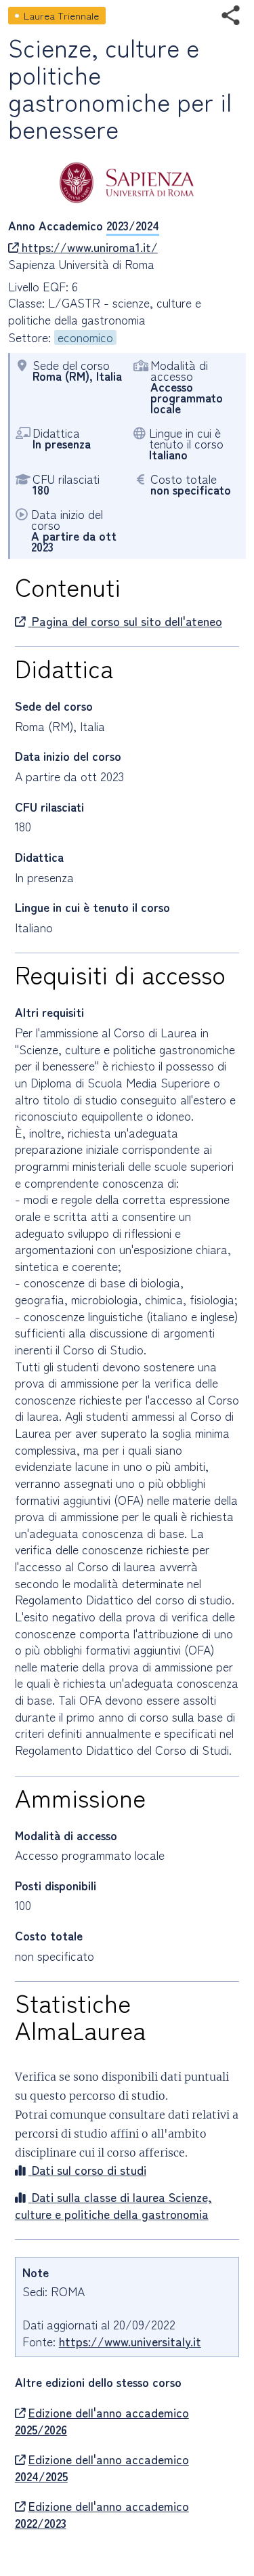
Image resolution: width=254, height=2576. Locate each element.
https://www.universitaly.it (130, 2341)
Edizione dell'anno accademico (102, 2421)
